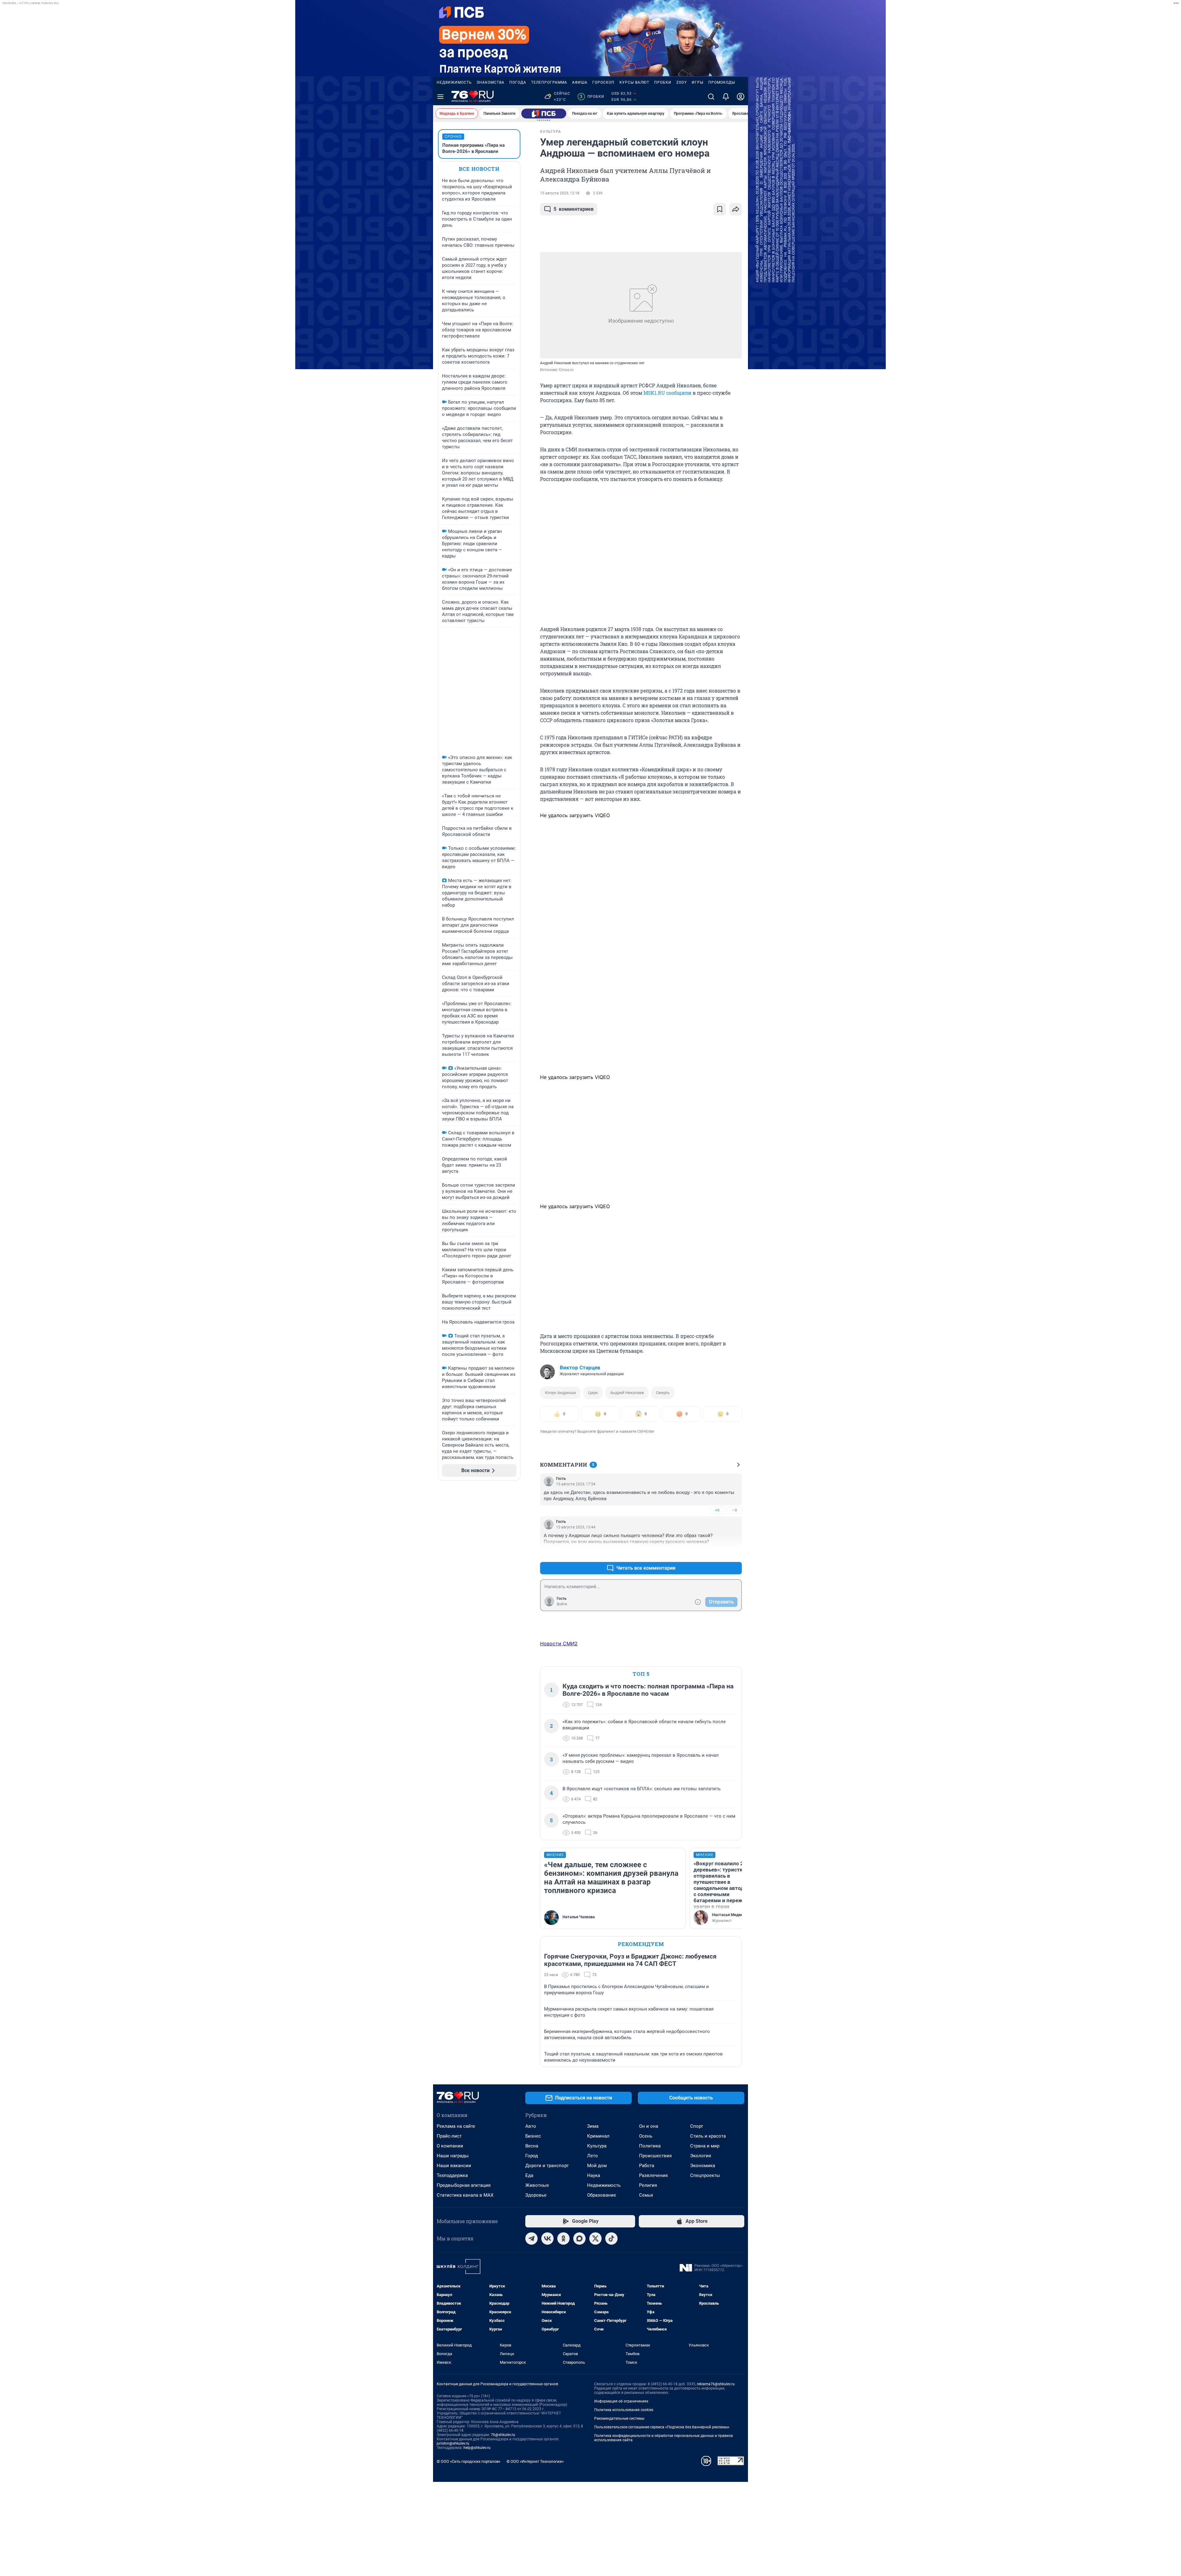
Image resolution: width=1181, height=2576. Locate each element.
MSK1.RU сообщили (667, 393)
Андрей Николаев (627, 1393)
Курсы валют (634, 82)
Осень (646, 2136)
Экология (701, 2156)
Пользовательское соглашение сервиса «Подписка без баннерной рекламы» (662, 2427)
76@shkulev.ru (503, 2435)
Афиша (580, 82)
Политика (650, 2146)
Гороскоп (603, 82)
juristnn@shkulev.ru (453, 2443)
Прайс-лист (449, 2136)
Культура (597, 2146)
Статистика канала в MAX (465, 2195)
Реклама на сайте (456, 2126)
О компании (450, 2146)
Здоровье (536, 2195)
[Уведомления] (726, 97)
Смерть (663, 1393)
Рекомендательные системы (619, 2418)
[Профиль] (741, 97)
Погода (518, 82)
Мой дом (597, 2166)
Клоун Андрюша (560, 1393)
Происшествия (655, 2156)
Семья (646, 2195)
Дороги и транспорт (547, 2166)
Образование (602, 2195)
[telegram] (531, 2239)
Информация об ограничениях (621, 2401)
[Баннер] (544, 114)
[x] (595, 2239)
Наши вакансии (454, 2166)
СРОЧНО (453, 137)
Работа (647, 2166)
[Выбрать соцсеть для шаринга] (736, 209)
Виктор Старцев (580, 1368)
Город (532, 2156)
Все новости (479, 169)
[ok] (563, 2239)
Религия (648, 2185)
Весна (532, 2146)
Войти (562, 1604)
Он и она (649, 2126)
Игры (698, 82)
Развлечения (653, 2175)
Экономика (703, 2166)
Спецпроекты (705, 2175)
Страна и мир (705, 2146)
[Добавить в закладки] (720, 209)
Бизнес (533, 2136)
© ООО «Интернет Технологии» (535, 2461)
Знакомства (491, 82)
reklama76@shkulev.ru (716, 2384)
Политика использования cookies (624, 2410)
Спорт (697, 2126)
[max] (579, 2239)
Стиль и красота (708, 2136)
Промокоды (722, 82)
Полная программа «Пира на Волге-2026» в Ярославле (473, 148)
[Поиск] (711, 97)
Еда (529, 2175)
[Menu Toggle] (440, 97)
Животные (537, 2185)
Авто (531, 2126)
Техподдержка (452, 2175)
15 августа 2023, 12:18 (560, 193)
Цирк (593, 1393)
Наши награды (453, 2156)
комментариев (574, 209)
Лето (592, 2156)
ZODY (682, 82)
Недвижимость (454, 82)
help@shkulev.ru (477, 2448)
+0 (717, 1510)
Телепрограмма (549, 82)
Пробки (663, 82)
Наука (594, 2175)
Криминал (598, 2136)
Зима (593, 2126)
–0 (734, 1510)
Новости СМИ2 (559, 1643)
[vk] (547, 2239)
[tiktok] (611, 2239)
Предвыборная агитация (464, 2185)
